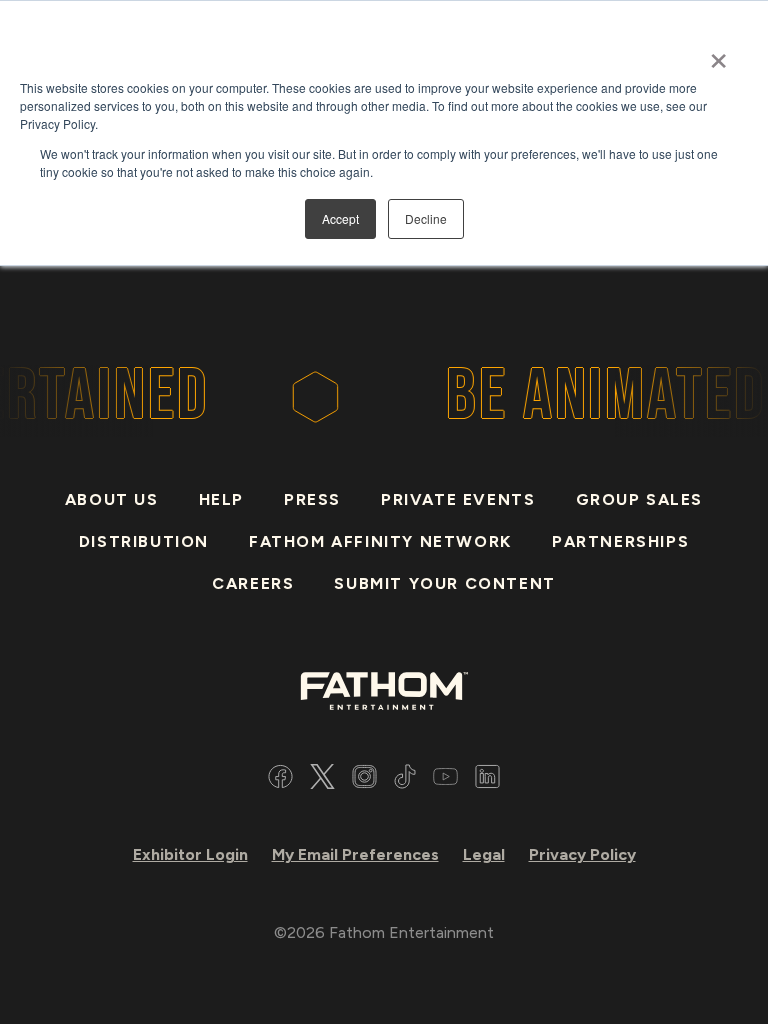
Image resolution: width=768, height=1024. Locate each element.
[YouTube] (445, 779)
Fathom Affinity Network (380, 541)
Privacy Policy (582, 854)
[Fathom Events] (384, 689)
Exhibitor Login (190, 854)
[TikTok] (405, 779)
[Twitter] (322, 779)
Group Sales (640, 499)
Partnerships (620, 541)
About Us (112, 499)
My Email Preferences (355, 854)
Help (221, 499)
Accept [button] (340, 218)
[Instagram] (364, 779)
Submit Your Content (444, 583)
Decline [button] (426, 218)
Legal (484, 854)
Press (312, 499)
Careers (253, 583)
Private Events (458, 499)
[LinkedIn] (487, 779)
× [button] (718, 54)
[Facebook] (280, 779)
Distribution (144, 541)
